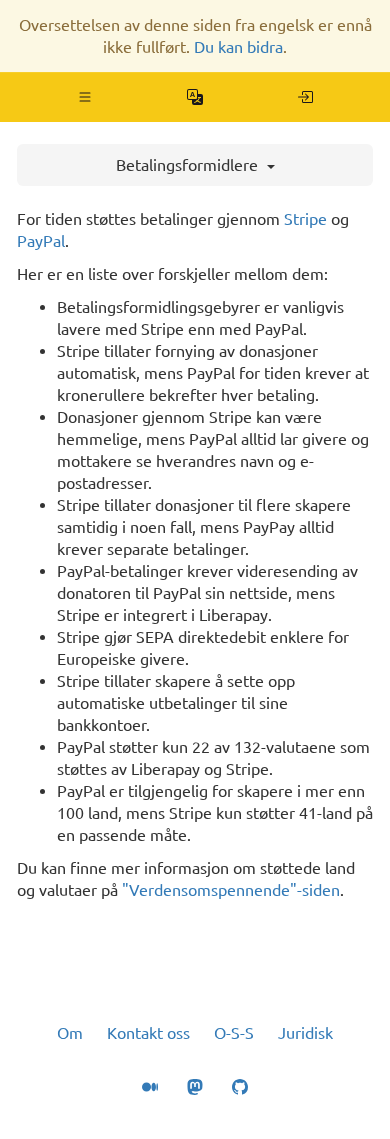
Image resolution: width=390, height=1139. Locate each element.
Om (70, 1033)
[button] (85, 97)
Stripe (305, 219)
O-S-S (234, 1033)
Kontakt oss (148, 1033)
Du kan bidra (238, 47)
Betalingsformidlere (189, 165)
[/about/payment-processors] (305, 97)
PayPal (41, 241)
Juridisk (305, 1033)
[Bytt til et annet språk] (195, 97)
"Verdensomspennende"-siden (231, 890)
